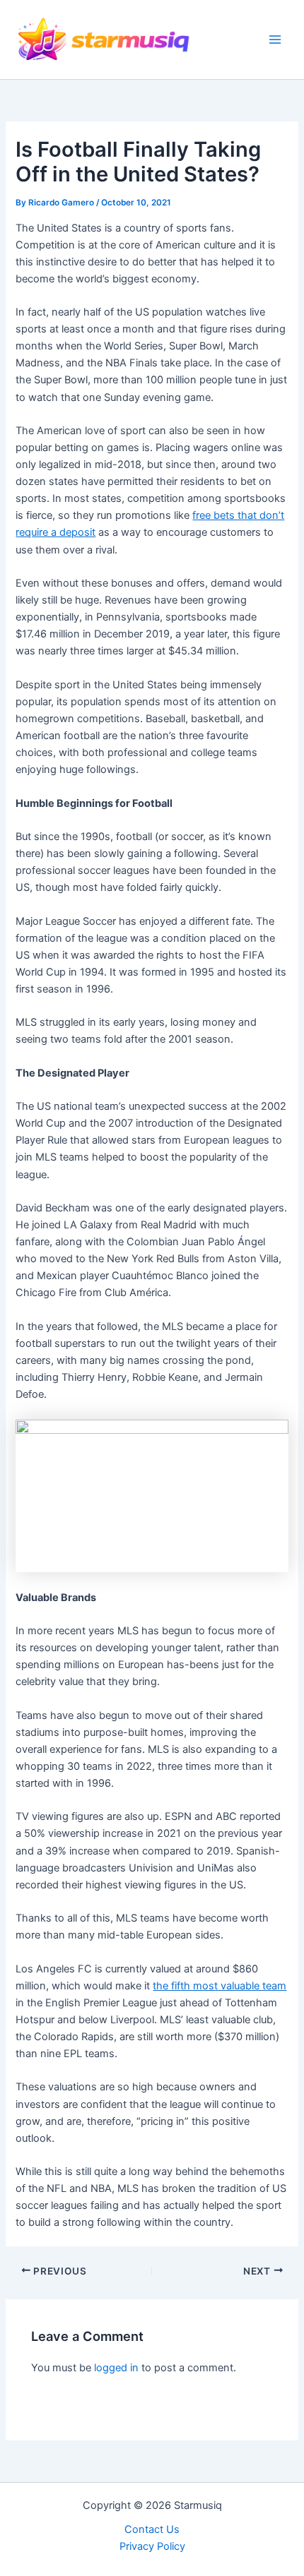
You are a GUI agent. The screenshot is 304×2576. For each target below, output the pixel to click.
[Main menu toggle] (275, 40)
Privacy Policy (152, 2546)
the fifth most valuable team (220, 1986)
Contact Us (152, 2529)
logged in (116, 2368)
